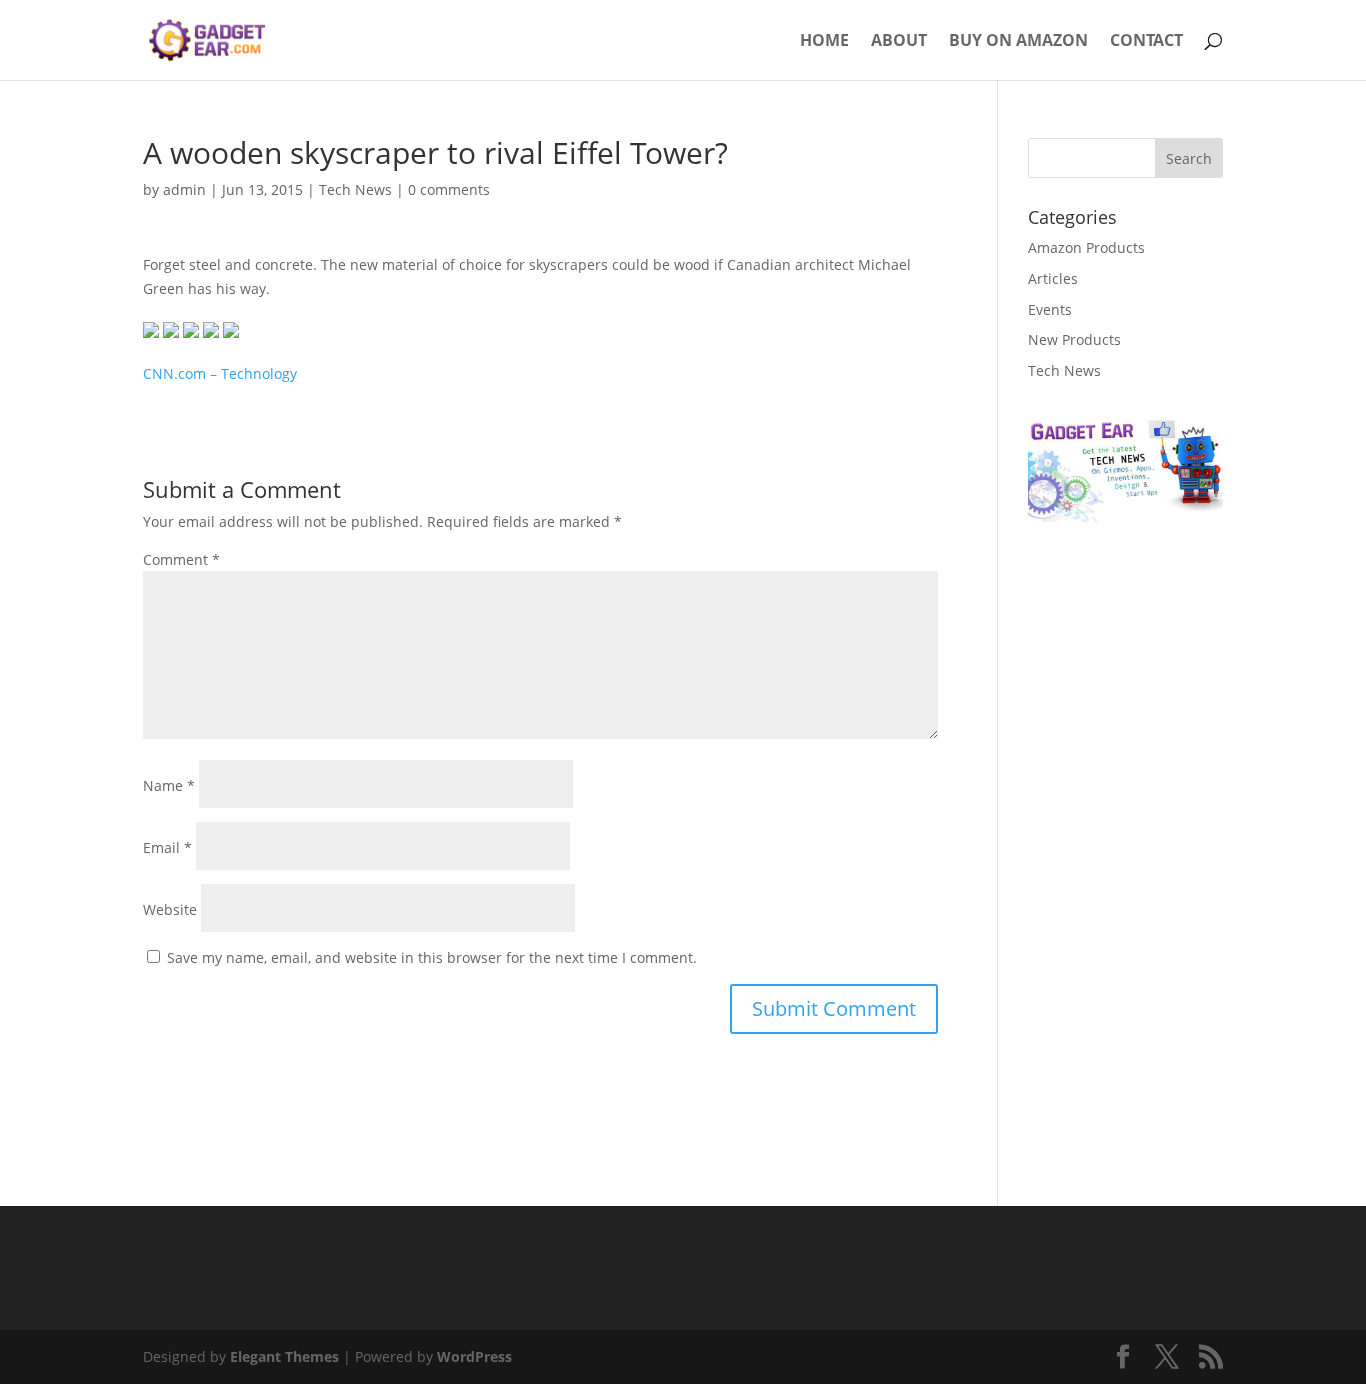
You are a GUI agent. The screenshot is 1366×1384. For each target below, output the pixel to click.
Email (167, 847)
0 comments (449, 189)
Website (170, 909)
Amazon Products (1086, 247)
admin (184, 189)
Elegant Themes (284, 1356)
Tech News (355, 189)
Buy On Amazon (1018, 42)
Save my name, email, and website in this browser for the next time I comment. (432, 957)
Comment (181, 559)
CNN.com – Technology (220, 373)
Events (1050, 309)
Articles (1053, 278)
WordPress (474, 1356)
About (899, 42)
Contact (1146, 42)
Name (169, 785)
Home (824, 42)
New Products (1074, 339)
